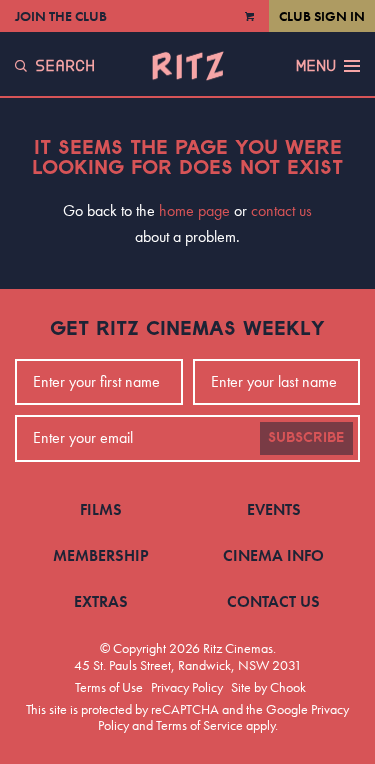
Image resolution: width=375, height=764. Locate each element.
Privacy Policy (187, 687)
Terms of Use (109, 687)
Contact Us (273, 601)
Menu (316, 66)
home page (194, 210)
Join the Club (61, 16)
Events (274, 509)
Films (101, 509)
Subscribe (306, 438)
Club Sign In (322, 16)
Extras (101, 601)
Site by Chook (268, 687)
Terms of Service (199, 725)
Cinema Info (273, 555)
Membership (101, 555)
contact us (281, 210)
